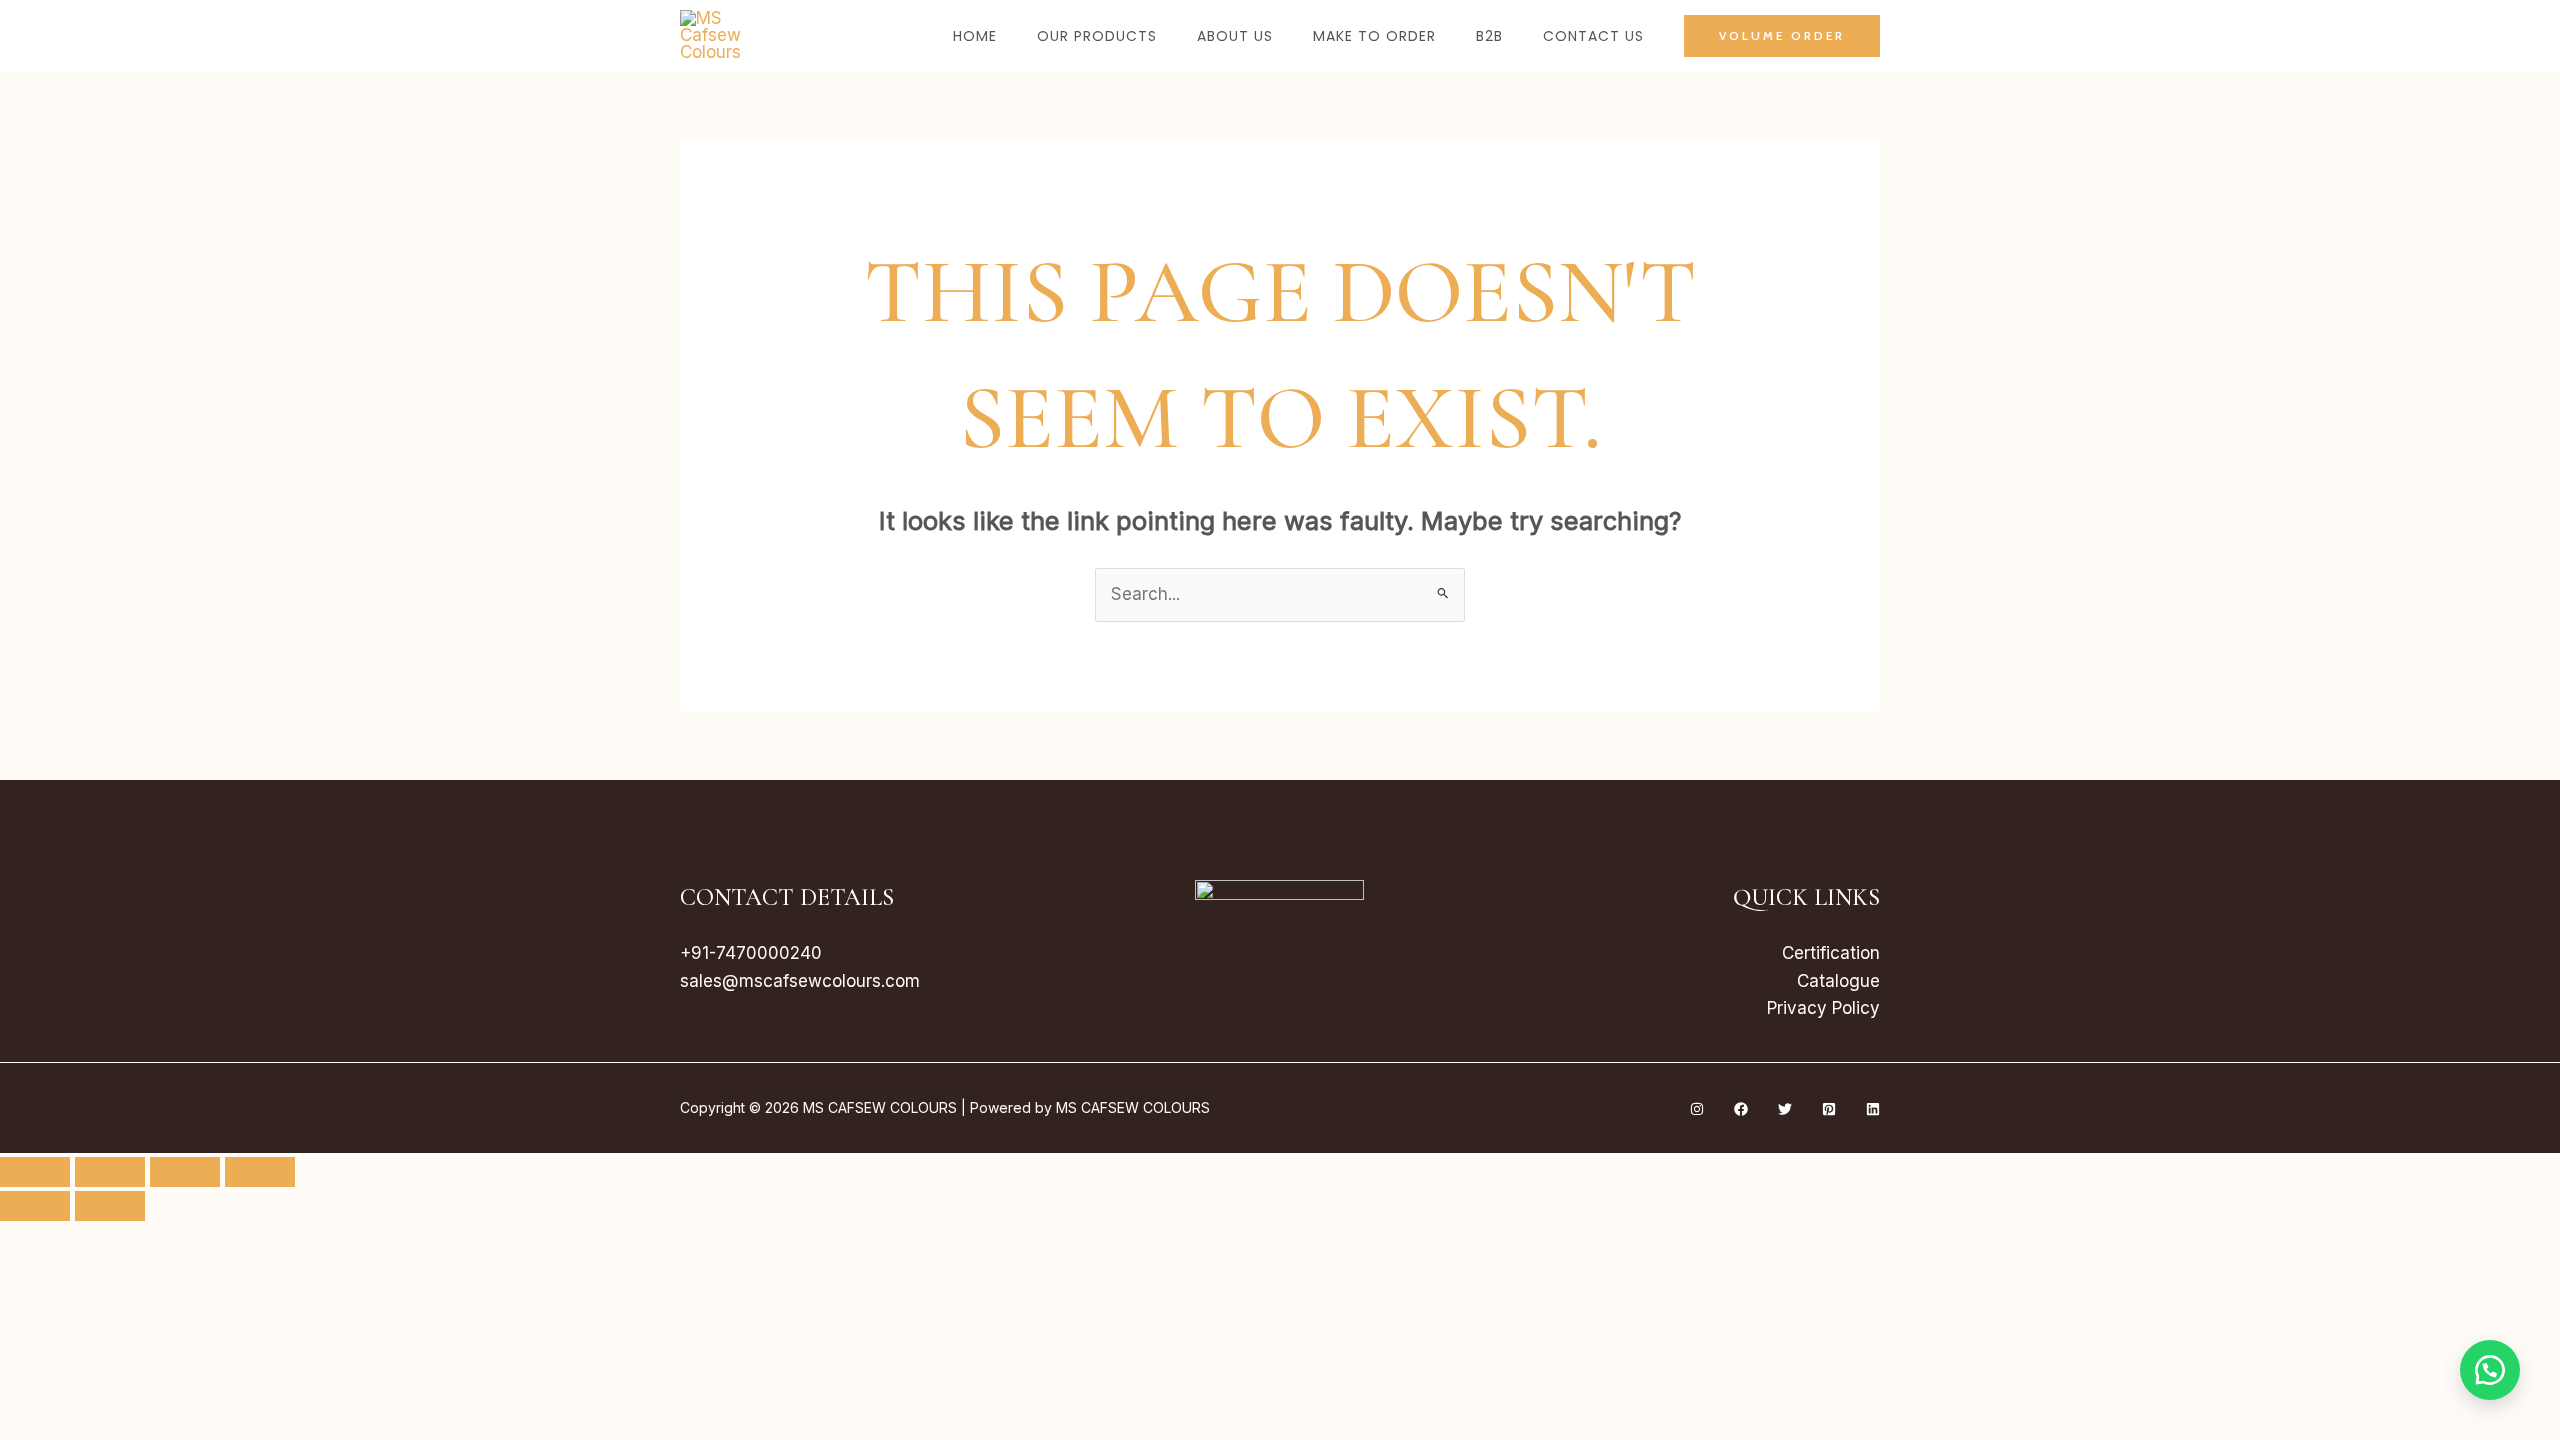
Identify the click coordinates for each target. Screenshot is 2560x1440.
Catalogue (1838, 981)
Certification (1831, 953)
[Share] (185, 1172)
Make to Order (1374, 36)
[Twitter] (1785, 1109)
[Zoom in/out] (35, 1172)
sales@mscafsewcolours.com (800, 981)
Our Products (1097, 36)
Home (975, 36)
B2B (1489, 36)
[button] (1782, 36)
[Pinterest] (1829, 1109)
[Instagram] (1697, 1109)
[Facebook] (1741, 1109)
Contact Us (1593, 36)
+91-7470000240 (751, 953)
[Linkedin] (1873, 1109)
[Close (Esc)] (260, 1172)
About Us (1235, 36)
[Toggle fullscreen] (110, 1172)
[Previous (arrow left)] (35, 1206)
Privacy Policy (1823, 1008)
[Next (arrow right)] (110, 1206)
